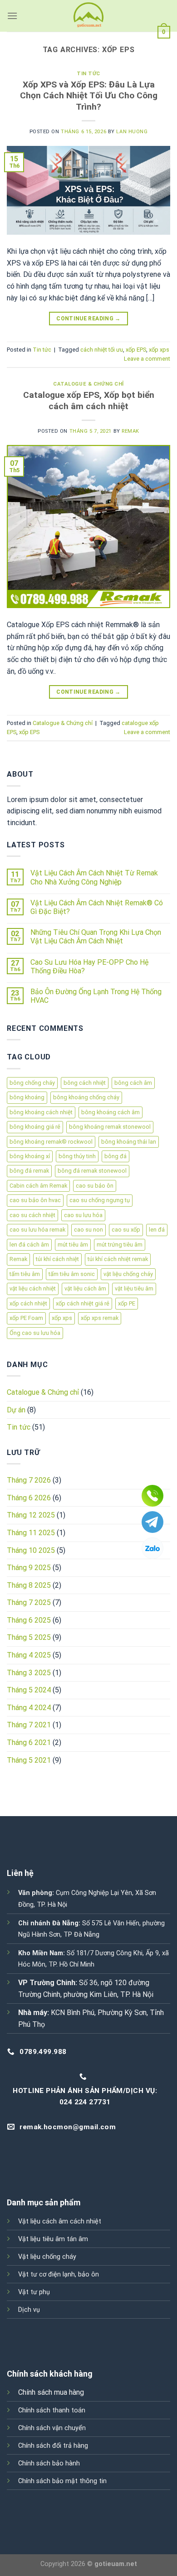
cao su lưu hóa (83, 1215)
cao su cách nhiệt (32, 1215)
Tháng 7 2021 (29, 1725)
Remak (18, 1259)
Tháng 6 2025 (29, 1620)
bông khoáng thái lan (129, 1142)
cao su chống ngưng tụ (100, 1200)
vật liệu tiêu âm (134, 1288)
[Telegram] (152, 1522)
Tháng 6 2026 (29, 1498)
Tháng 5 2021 (29, 1760)
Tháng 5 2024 (29, 1690)
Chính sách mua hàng (51, 2392)
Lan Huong (132, 132)
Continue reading (88, 319)
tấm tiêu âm (25, 1274)
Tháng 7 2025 (29, 1602)
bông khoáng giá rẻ (35, 1127)
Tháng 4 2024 (29, 1708)
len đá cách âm (29, 1245)
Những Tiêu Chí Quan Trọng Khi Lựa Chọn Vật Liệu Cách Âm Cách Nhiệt (96, 937)
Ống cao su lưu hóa (35, 1333)
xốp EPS (136, 350)
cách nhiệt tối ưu (102, 350)
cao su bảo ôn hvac (35, 1200)
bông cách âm (133, 1083)
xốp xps (159, 350)
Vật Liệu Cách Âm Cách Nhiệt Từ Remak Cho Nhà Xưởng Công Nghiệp (94, 877)
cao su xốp (126, 1230)
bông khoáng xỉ (30, 1156)
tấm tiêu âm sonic (72, 1274)
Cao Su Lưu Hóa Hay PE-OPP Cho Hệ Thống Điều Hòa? (89, 967)
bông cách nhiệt (85, 1083)
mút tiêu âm (73, 1245)
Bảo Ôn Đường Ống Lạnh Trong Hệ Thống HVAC (96, 996)
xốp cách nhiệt (28, 1303)
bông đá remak (29, 1171)
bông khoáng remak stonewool (110, 1127)
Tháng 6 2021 (29, 1742)
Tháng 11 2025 (31, 1533)
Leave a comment (147, 359)
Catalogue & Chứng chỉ (88, 384)
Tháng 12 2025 (31, 1515)
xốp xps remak (100, 1318)
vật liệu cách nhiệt (33, 1288)
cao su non (88, 1230)
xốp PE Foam (26, 1318)
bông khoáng (27, 1097)
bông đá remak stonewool (92, 1171)
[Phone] (152, 1496)
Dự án (16, 1410)
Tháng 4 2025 (29, 1655)
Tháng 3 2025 (29, 1673)
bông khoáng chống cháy (86, 1097)
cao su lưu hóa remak (37, 1230)
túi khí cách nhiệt (57, 1259)
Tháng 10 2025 (31, 1550)
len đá (157, 1230)
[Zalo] (152, 1548)
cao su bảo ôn (95, 1186)
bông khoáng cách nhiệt (41, 1112)
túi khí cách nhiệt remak (118, 1259)
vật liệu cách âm (85, 1288)
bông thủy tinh (77, 1156)
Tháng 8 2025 (29, 1585)
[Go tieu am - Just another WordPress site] (88, 16)
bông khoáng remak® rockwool (51, 1142)
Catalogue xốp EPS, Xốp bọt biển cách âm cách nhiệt (89, 401)
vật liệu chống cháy (128, 1274)
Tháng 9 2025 (29, 1568)
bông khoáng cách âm (111, 1112)
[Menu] (12, 16)
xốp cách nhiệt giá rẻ (83, 1303)
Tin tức (88, 74)
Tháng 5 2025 (29, 1637)
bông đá (116, 1156)
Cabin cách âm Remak (38, 1186)
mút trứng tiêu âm (120, 1245)
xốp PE (127, 1303)
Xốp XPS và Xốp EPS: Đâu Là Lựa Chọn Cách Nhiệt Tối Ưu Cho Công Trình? (89, 96)
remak (130, 431)
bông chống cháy (32, 1083)
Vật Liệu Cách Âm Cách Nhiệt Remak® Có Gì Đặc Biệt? (97, 907)
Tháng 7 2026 (29, 1480)
